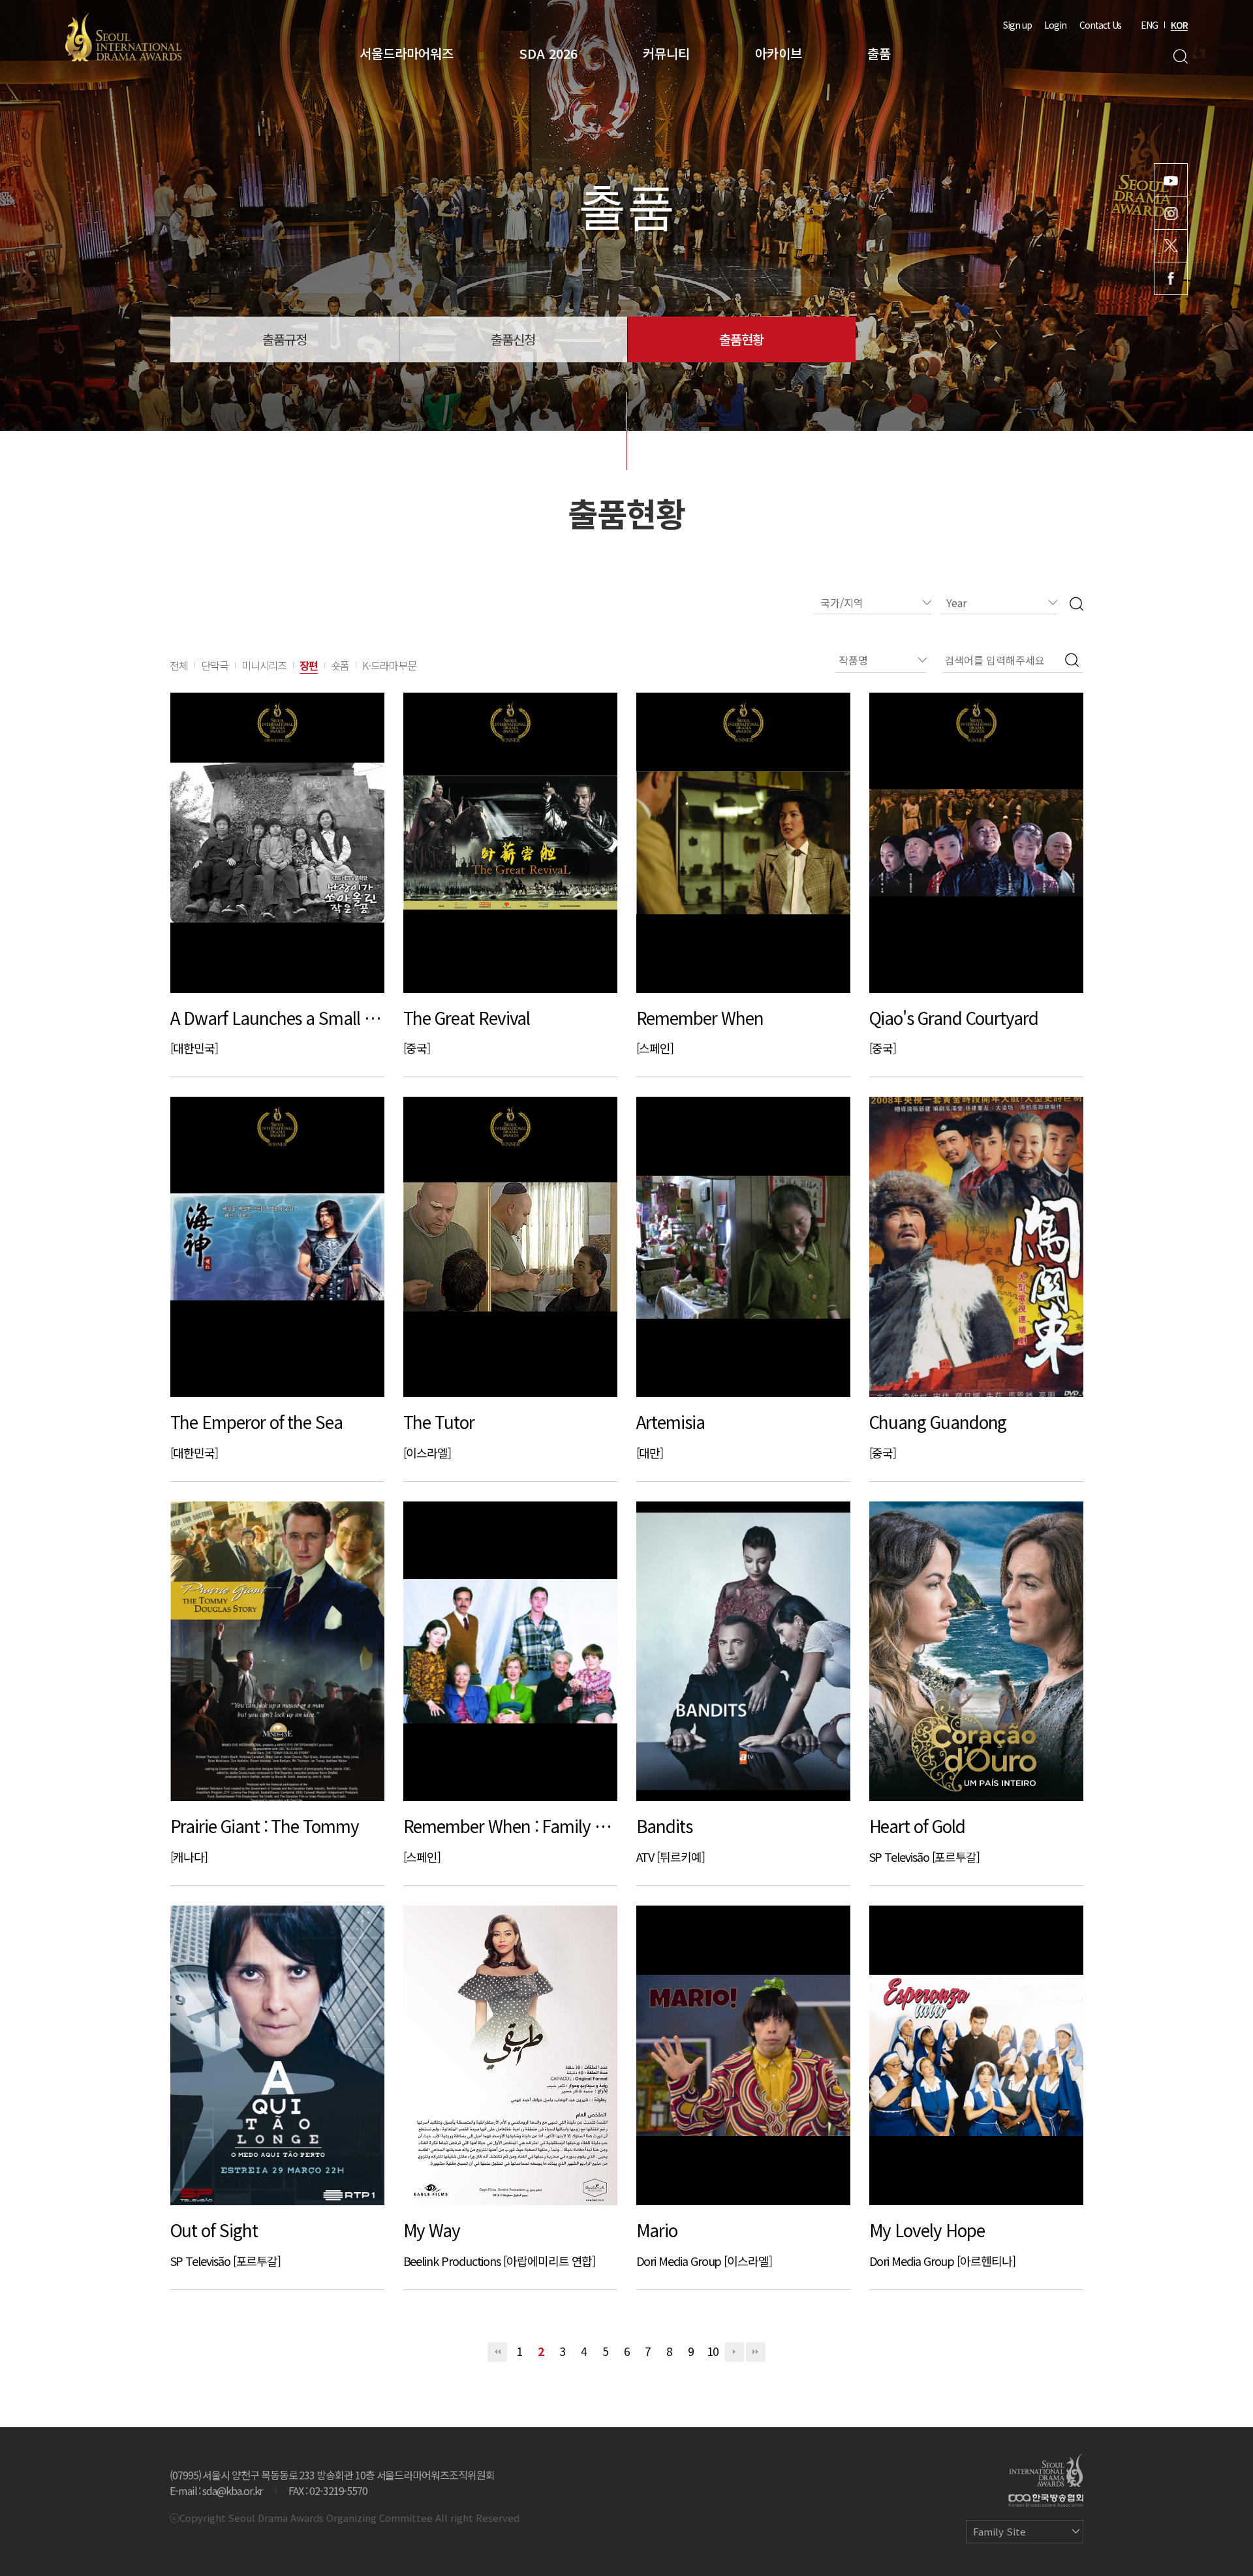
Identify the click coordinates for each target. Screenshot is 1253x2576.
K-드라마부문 (389, 665)
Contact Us (1100, 25)
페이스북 (1171, 278)
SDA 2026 (548, 53)
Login (1055, 25)
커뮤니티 (666, 53)
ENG (1149, 25)
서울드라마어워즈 (407, 53)
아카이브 (779, 53)
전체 (179, 665)
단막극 (215, 665)
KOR (1179, 25)
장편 (309, 665)
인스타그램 (1171, 213)
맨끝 (756, 2352)
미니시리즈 (264, 665)
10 (713, 2351)
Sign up (1017, 25)
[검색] (1076, 603)
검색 (1180, 56)
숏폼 (340, 665)
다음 (734, 2352)
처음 (497, 2352)
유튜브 (1171, 180)
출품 (879, 53)
